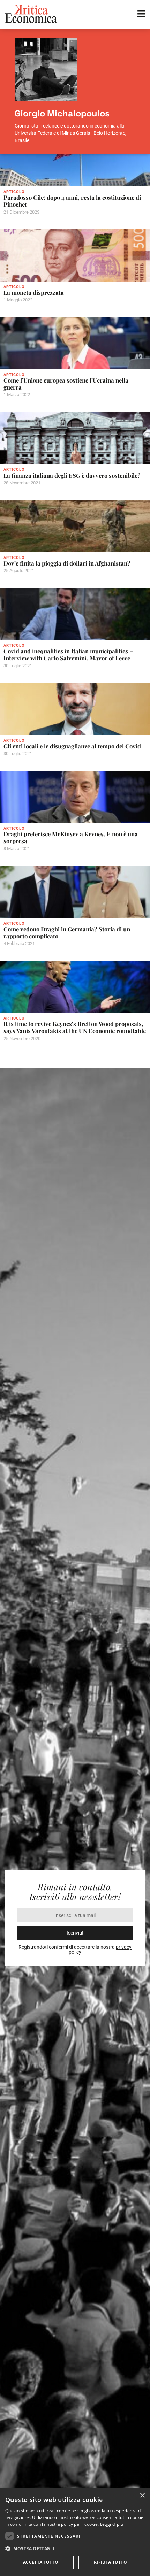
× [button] (142, 2496)
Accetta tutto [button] (41, 2562)
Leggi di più (112, 2524)
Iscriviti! (75, 1933)
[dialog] (75, 2532)
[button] (75, 2549)
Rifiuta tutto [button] (110, 2562)
